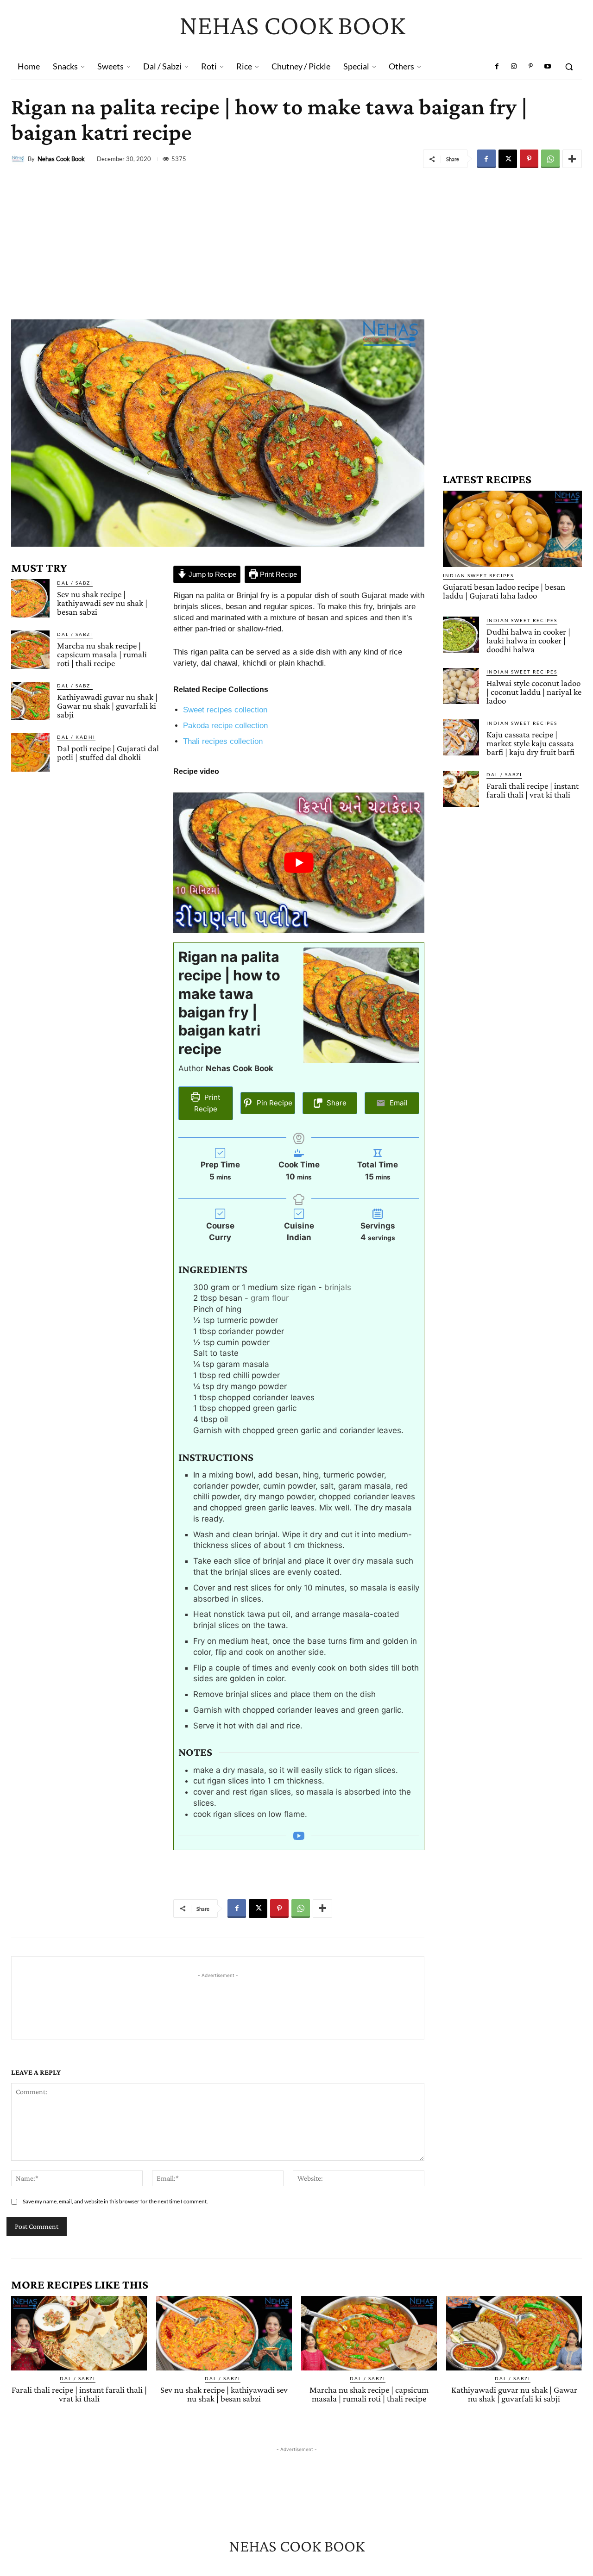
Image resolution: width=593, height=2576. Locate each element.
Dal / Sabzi (75, 583)
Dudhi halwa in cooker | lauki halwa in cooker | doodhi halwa (528, 640)
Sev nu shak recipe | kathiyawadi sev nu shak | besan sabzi (102, 603)
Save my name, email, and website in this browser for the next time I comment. (115, 2201)
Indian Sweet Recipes (478, 575)
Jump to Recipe (211, 574)
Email (398, 1103)
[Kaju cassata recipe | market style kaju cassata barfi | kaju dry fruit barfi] (461, 737)
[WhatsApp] (550, 159)
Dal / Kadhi (76, 737)
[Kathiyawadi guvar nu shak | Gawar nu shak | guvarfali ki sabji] (30, 701)
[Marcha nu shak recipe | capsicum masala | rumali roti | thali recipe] (30, 650)
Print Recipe (278, 574)
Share (336, 1103)
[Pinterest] (530, 67)
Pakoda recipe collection (225, 726)
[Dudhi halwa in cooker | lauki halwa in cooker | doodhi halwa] (461, 635)
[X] (508, 159)
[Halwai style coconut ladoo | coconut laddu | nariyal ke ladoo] (461, 686)
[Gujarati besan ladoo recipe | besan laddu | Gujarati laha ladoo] (512, 529)
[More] (572, 159)
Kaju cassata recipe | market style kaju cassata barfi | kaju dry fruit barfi (530, 743)
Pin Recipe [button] (274, 1103)
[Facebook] (497, 67)
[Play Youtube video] (299, 863)
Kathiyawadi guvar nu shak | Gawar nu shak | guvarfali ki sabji (107, 706)
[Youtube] (548, 67)
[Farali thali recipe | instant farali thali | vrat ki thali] (461, 789)
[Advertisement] (296, 241)
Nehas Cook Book (61, 159)
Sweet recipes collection (225, 710)
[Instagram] (514, 67)
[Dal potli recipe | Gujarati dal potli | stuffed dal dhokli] (30, 752)
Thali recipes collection (223, 741)
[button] (569, 67)
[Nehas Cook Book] (19, 159)
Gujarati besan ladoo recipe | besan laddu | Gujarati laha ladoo (504, 591)
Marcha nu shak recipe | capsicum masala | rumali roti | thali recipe (102, 654)
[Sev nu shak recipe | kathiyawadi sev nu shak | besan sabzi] (30, 598)
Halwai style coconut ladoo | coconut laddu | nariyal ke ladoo (534, 692)
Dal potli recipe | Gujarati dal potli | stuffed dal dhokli (108, 753)
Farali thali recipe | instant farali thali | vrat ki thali (533, 790)
